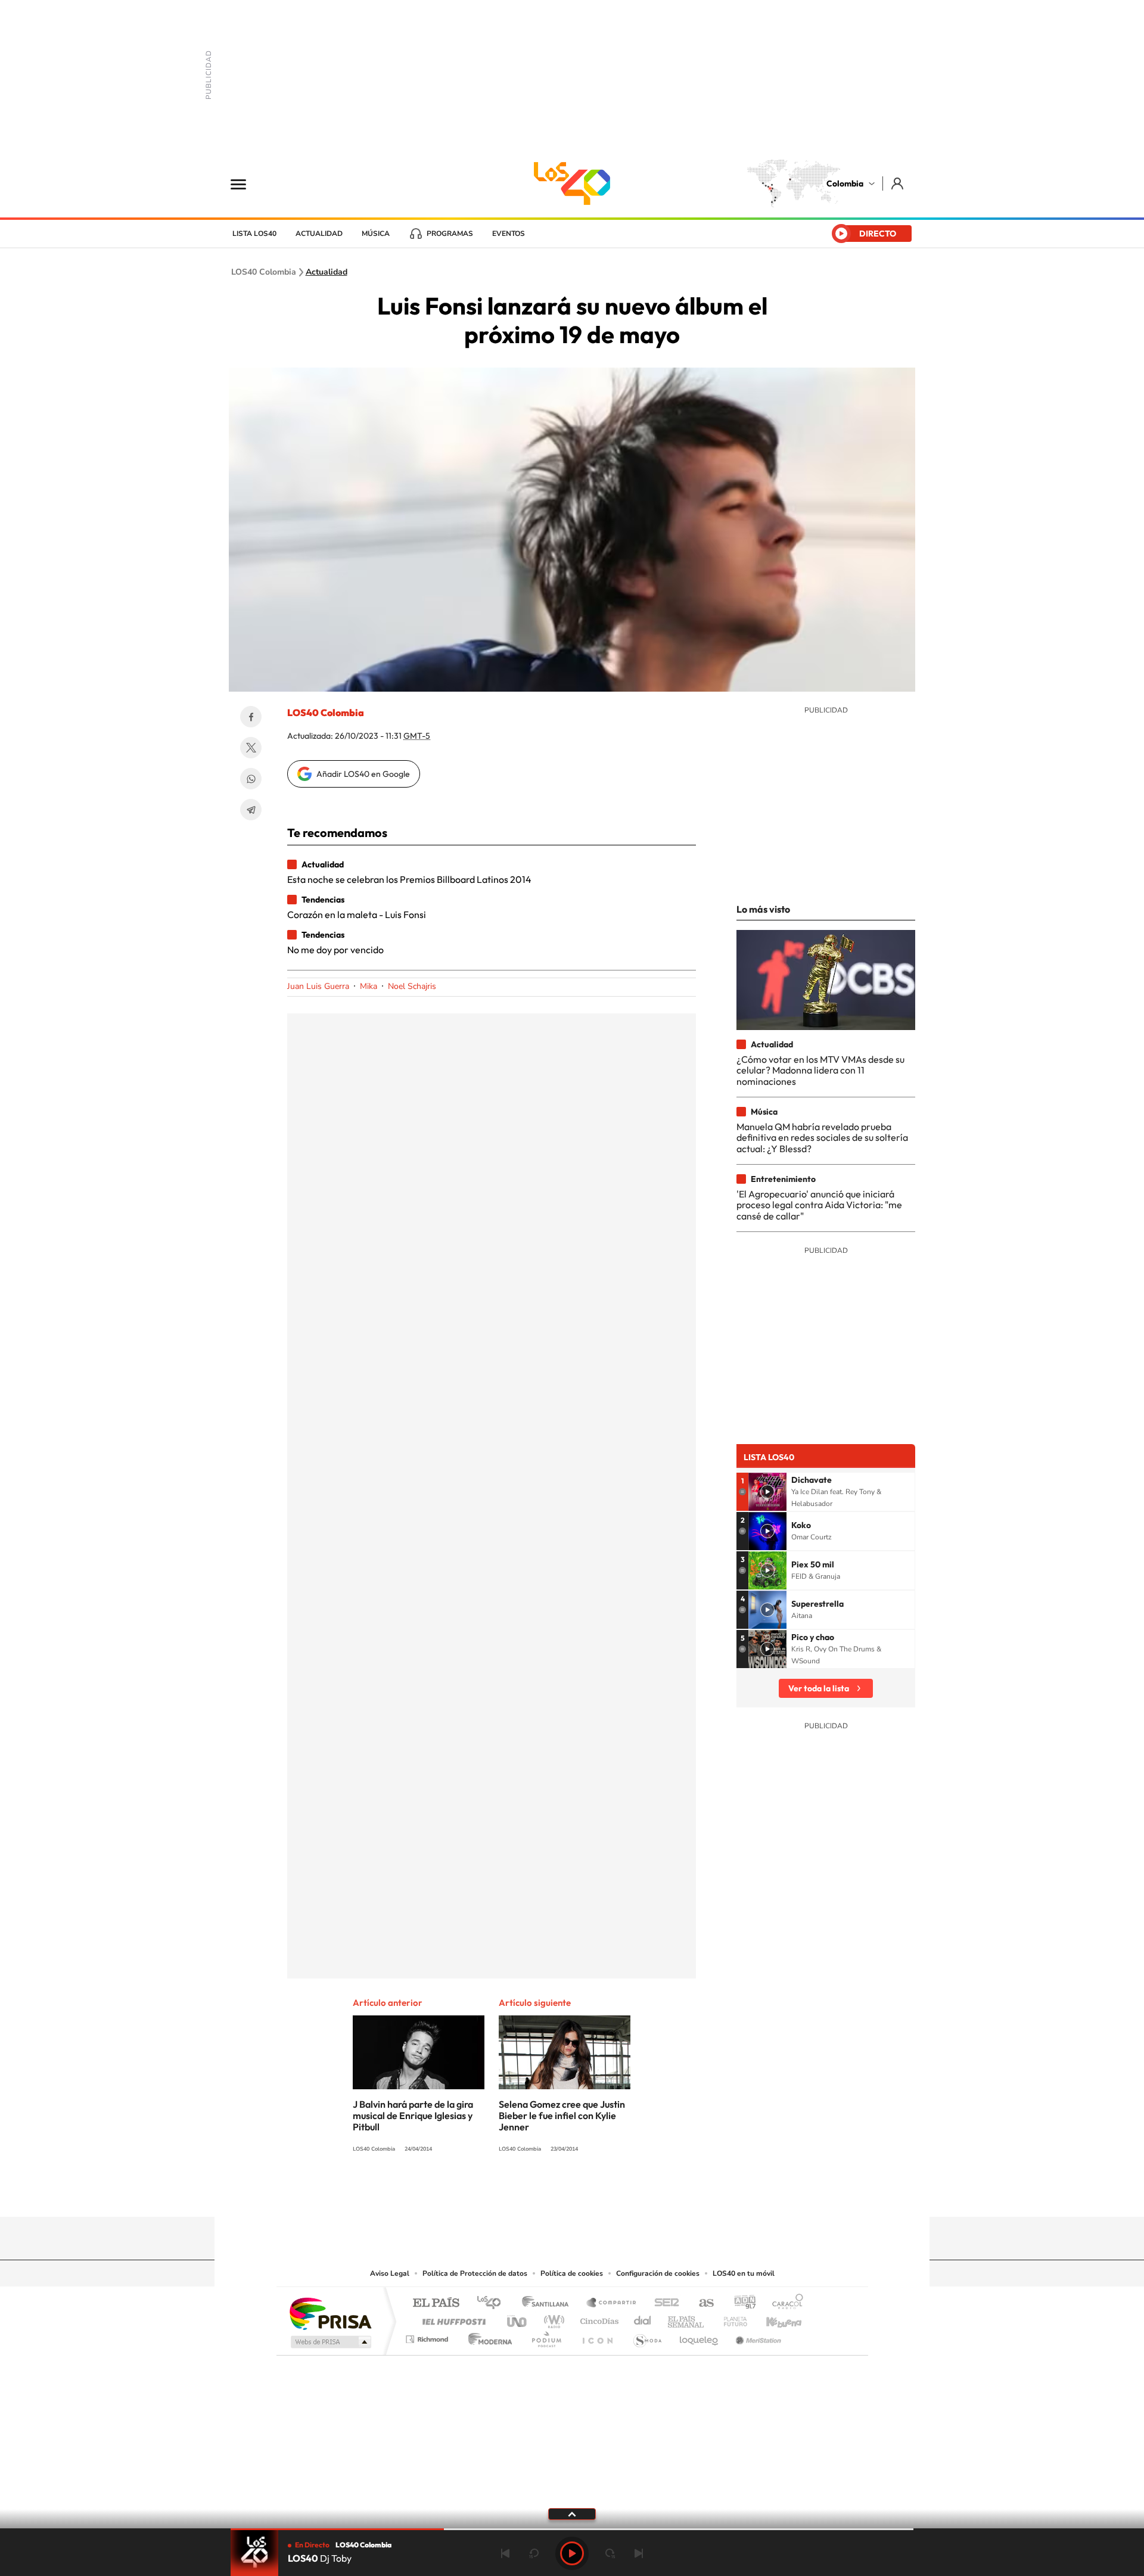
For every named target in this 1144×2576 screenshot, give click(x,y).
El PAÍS (436, 2303)
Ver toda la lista (819, 1688)
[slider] (572, 2529)
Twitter (251, 748)
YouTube (572, 2194)
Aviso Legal (390, 2273)
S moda (647, 2336)
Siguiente (639, 2553)
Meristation (757, 2336)
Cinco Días (598, 2318)
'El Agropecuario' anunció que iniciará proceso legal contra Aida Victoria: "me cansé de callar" (819, 1205)
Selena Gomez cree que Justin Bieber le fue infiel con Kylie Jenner (562, 2115)
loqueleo (700, 2336)
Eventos (509, 234)
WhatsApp (251, 779)
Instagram (548, 2194)
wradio (552, 2318)
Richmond (428, 2336)
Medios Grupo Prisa (330, 2342)
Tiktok (524, 2194)
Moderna (487, 2336)
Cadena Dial (643, 2318)
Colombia (845, 183)
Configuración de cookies (658, 2273)
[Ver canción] (767, 1492)
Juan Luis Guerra (318, 986)
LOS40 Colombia (572, 183)
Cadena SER (663, 2303)
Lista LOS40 (254, 234)
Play (572, 2553)
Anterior (505, 2553)
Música (376, 234)
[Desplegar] (572, 2513)
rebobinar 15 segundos (534, 2553)
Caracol (784, 2303)
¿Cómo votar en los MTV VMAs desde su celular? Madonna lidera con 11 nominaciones (820, 1070)
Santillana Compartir (612, 2303)
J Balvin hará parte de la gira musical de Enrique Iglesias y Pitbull (413, 2115)
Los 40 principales (493, 2303)
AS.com (701, 2303)
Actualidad (319, 234)
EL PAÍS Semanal (687, 2318)
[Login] (898, 183)
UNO (518, 2318)
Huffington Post (452, 2318)
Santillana (549, 2303)
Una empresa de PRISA (330, 2313)
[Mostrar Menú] (246, 183)
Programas (450, 234)
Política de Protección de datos (475, 2273)
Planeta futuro (730, 2318)
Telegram (251, 810)
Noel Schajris (412, 986)
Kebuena (773, 2318)
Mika (369, 986)
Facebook (251, 717)
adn (740, 2303)
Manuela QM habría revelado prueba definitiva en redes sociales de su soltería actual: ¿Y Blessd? (822, 1138)
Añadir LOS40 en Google (363, 774)
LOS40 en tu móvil (744, 2273)
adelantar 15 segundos (610, 2553)
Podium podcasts (546, 2336)
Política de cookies (572, 2273)
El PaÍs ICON (597, 2336)
